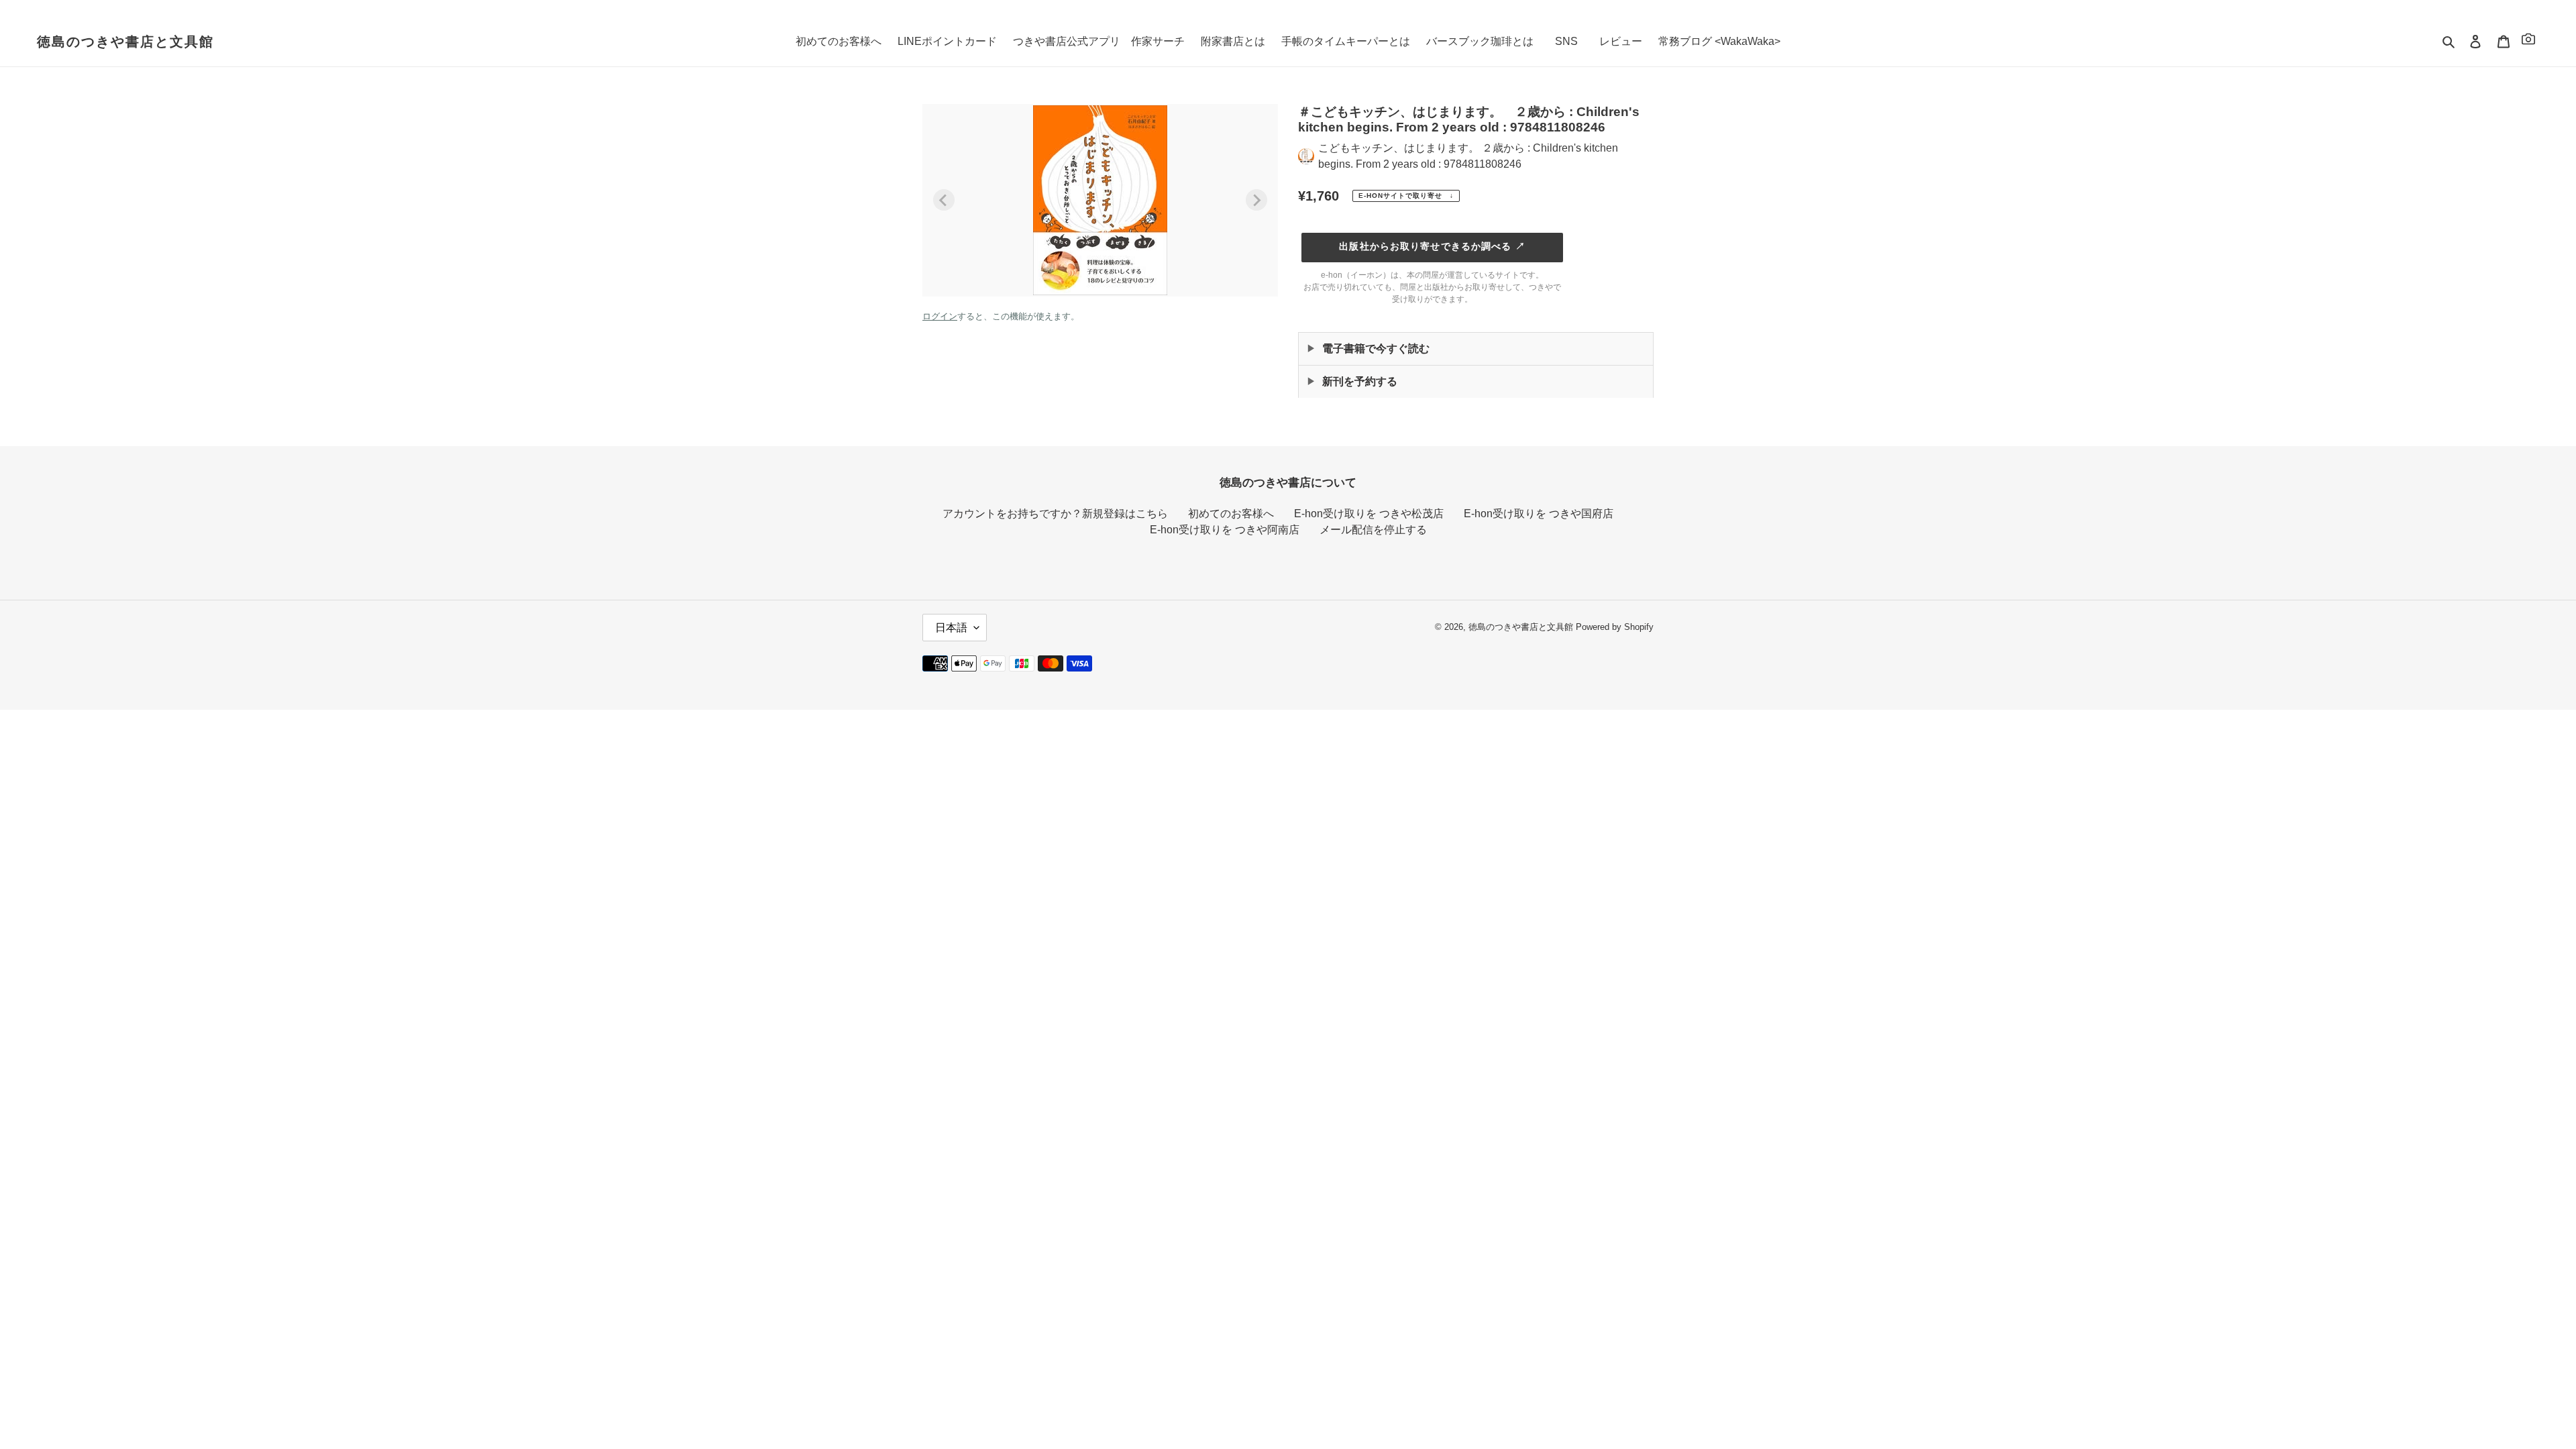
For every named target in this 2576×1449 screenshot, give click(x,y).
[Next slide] (1256, 200)
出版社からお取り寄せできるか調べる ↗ (1432, 246)
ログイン (940, 316)
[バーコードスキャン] (2528, 41)
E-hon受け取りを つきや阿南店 (1225, 530)
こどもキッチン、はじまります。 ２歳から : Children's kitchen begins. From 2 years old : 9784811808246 (1468, 156)
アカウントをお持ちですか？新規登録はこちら (1055, 514)
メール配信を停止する (1373, 530)
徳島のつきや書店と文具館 (125, 42)
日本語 (951, 628)
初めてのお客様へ (1231, 514)
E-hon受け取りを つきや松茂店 (1369, 514)
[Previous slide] (944, 200)
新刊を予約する (1360, 381)
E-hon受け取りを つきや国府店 (1539, 514)
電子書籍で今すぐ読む (1376, 348)
